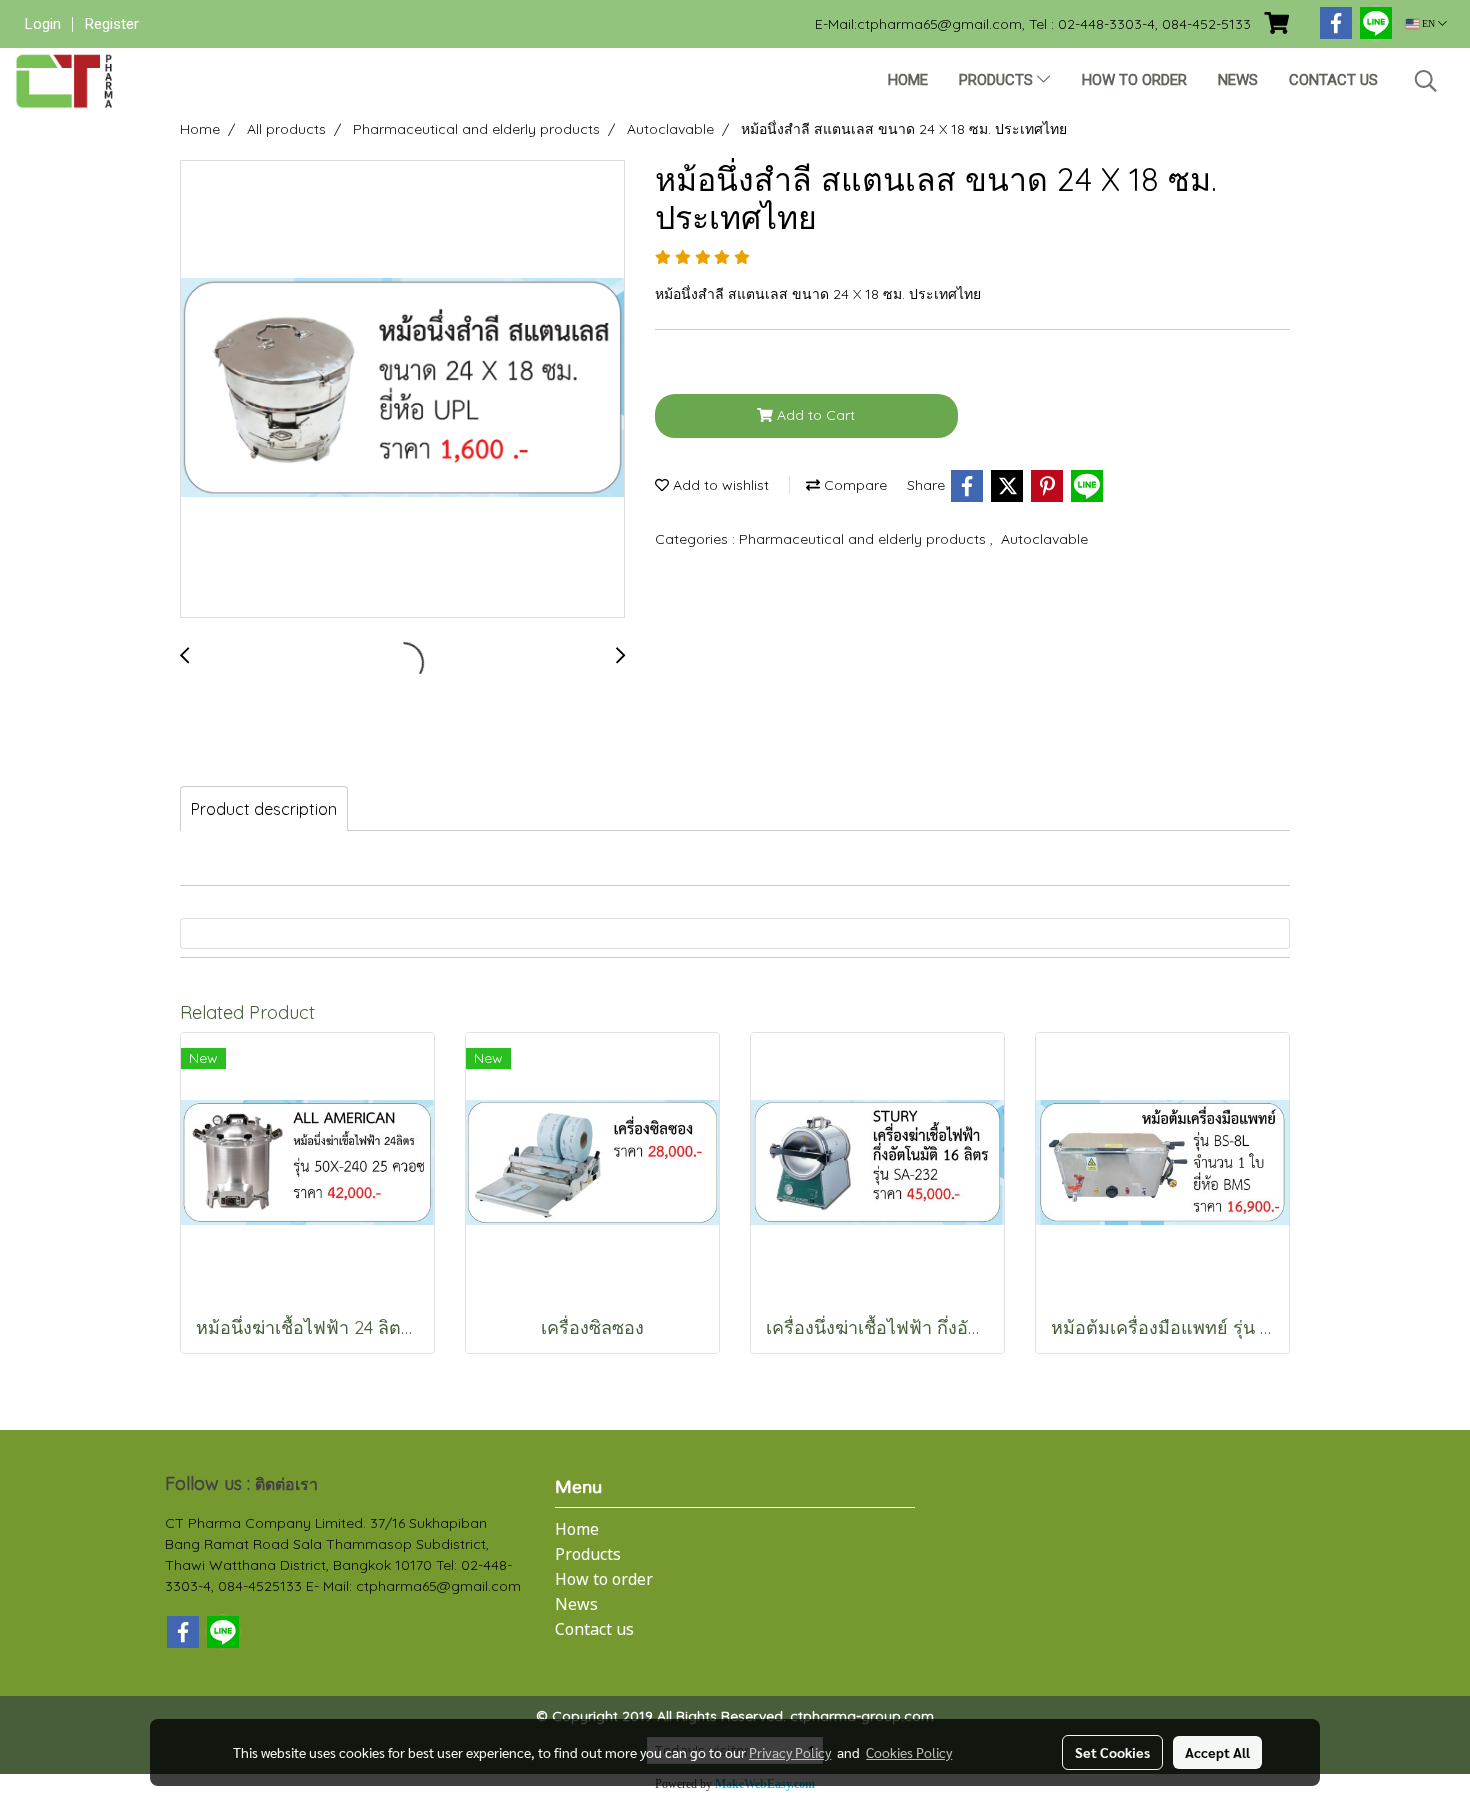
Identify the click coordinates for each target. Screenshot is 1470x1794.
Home (908, 80)
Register (112, 24)
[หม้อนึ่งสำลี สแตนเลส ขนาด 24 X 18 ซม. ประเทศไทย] (402, 390)
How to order (1134, 80)
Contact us (1333, 80)
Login (43, 24)
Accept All (1217, 1752)
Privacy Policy (790, 1752)
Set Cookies (1112, 1752)
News (1238, 80)
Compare (853, 485)
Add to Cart (814, 415)
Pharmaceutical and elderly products (864, 539)
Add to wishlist (719, 485)
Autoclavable (1044, 539)
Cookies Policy (909, 1752)
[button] (1426, 81)
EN (1428, 23)
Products (998, 80)
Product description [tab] (264, 809)
